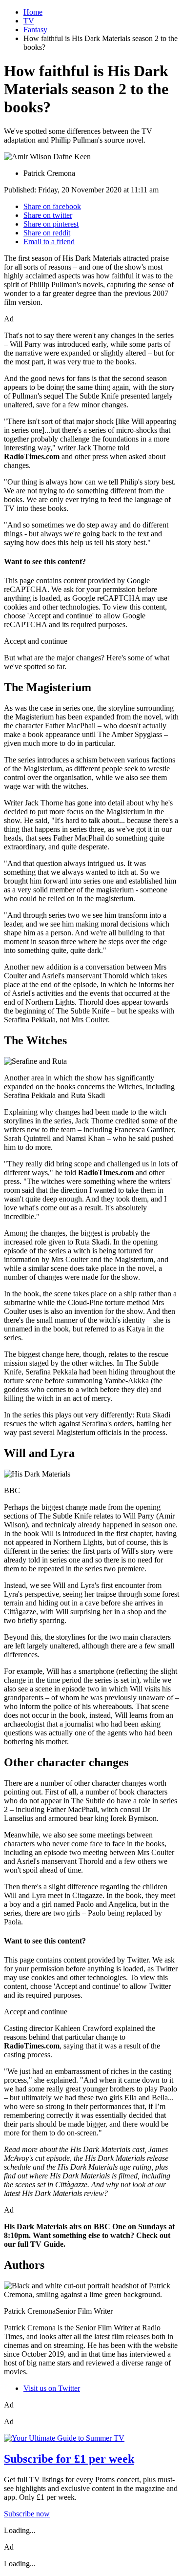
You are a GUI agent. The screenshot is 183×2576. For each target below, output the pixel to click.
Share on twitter (48, 215)
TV (29, 21)
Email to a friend (49, 242)
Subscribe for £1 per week (69, 2459)
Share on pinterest (51, 224)
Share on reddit (47, 233)
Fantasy (35, 30)
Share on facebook (52, 206)
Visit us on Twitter (52, 2388)
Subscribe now (27, 2514)
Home (33, 12)
